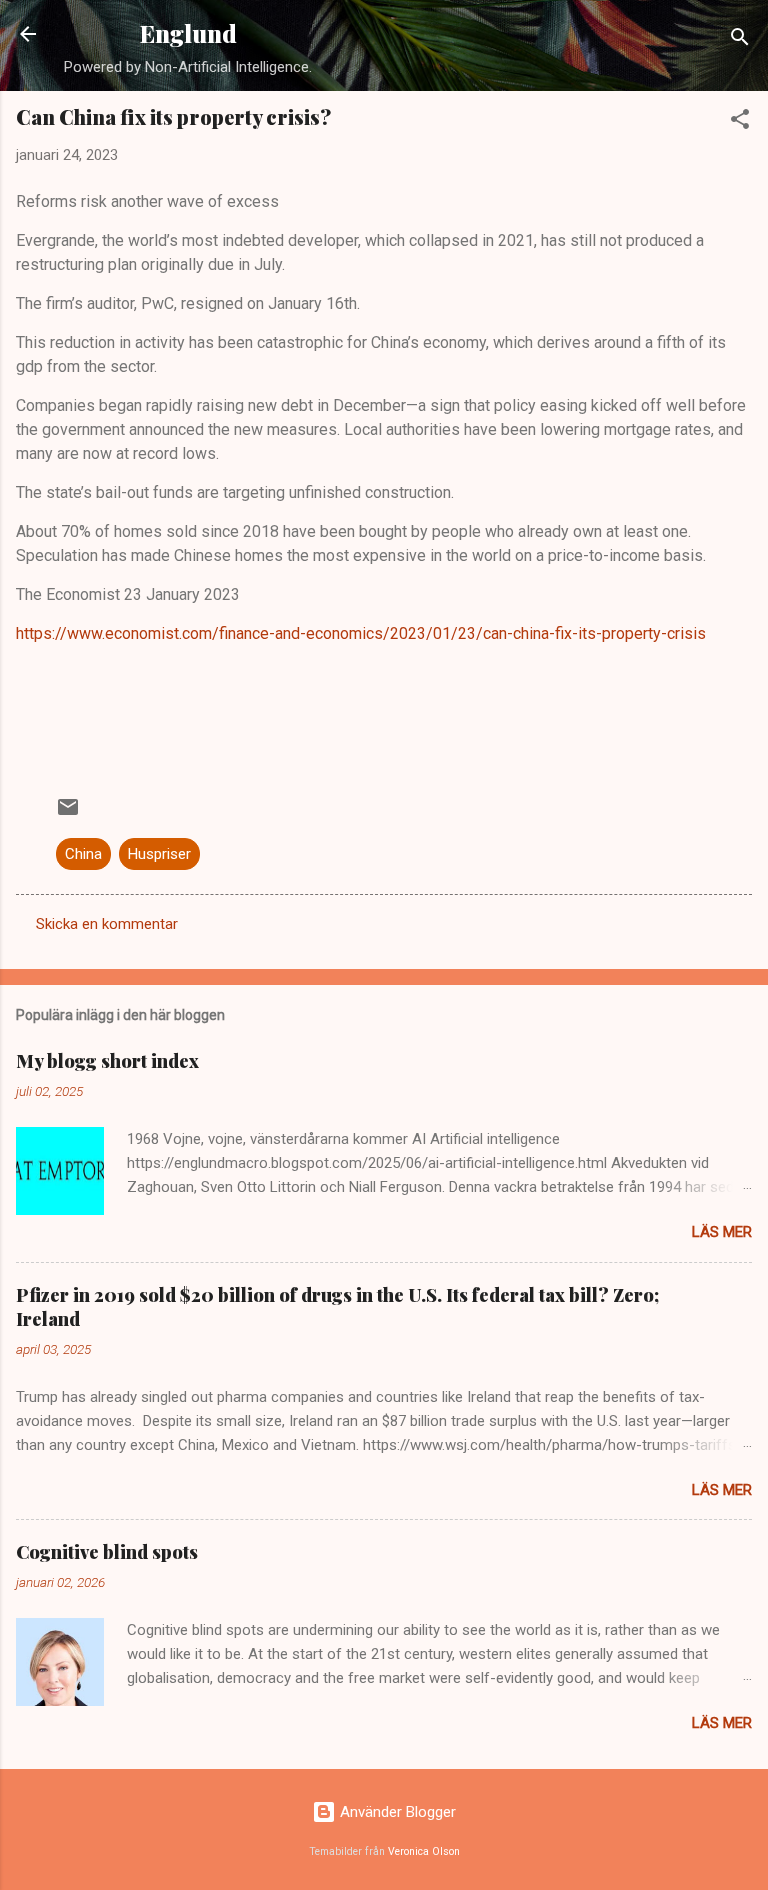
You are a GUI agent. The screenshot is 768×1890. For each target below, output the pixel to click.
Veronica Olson (424, 1851)
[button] (740, 122)
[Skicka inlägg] (68, 814)
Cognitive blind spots (107, 1552)
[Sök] (740, 40)
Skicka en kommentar (107, 924)
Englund (188, 33)
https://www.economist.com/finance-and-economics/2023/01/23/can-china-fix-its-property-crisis (361, 633)
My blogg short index (107, 1061)
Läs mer (722, 1232)
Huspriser (159, 854)
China (83, 854)
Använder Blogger (396, 1812)
